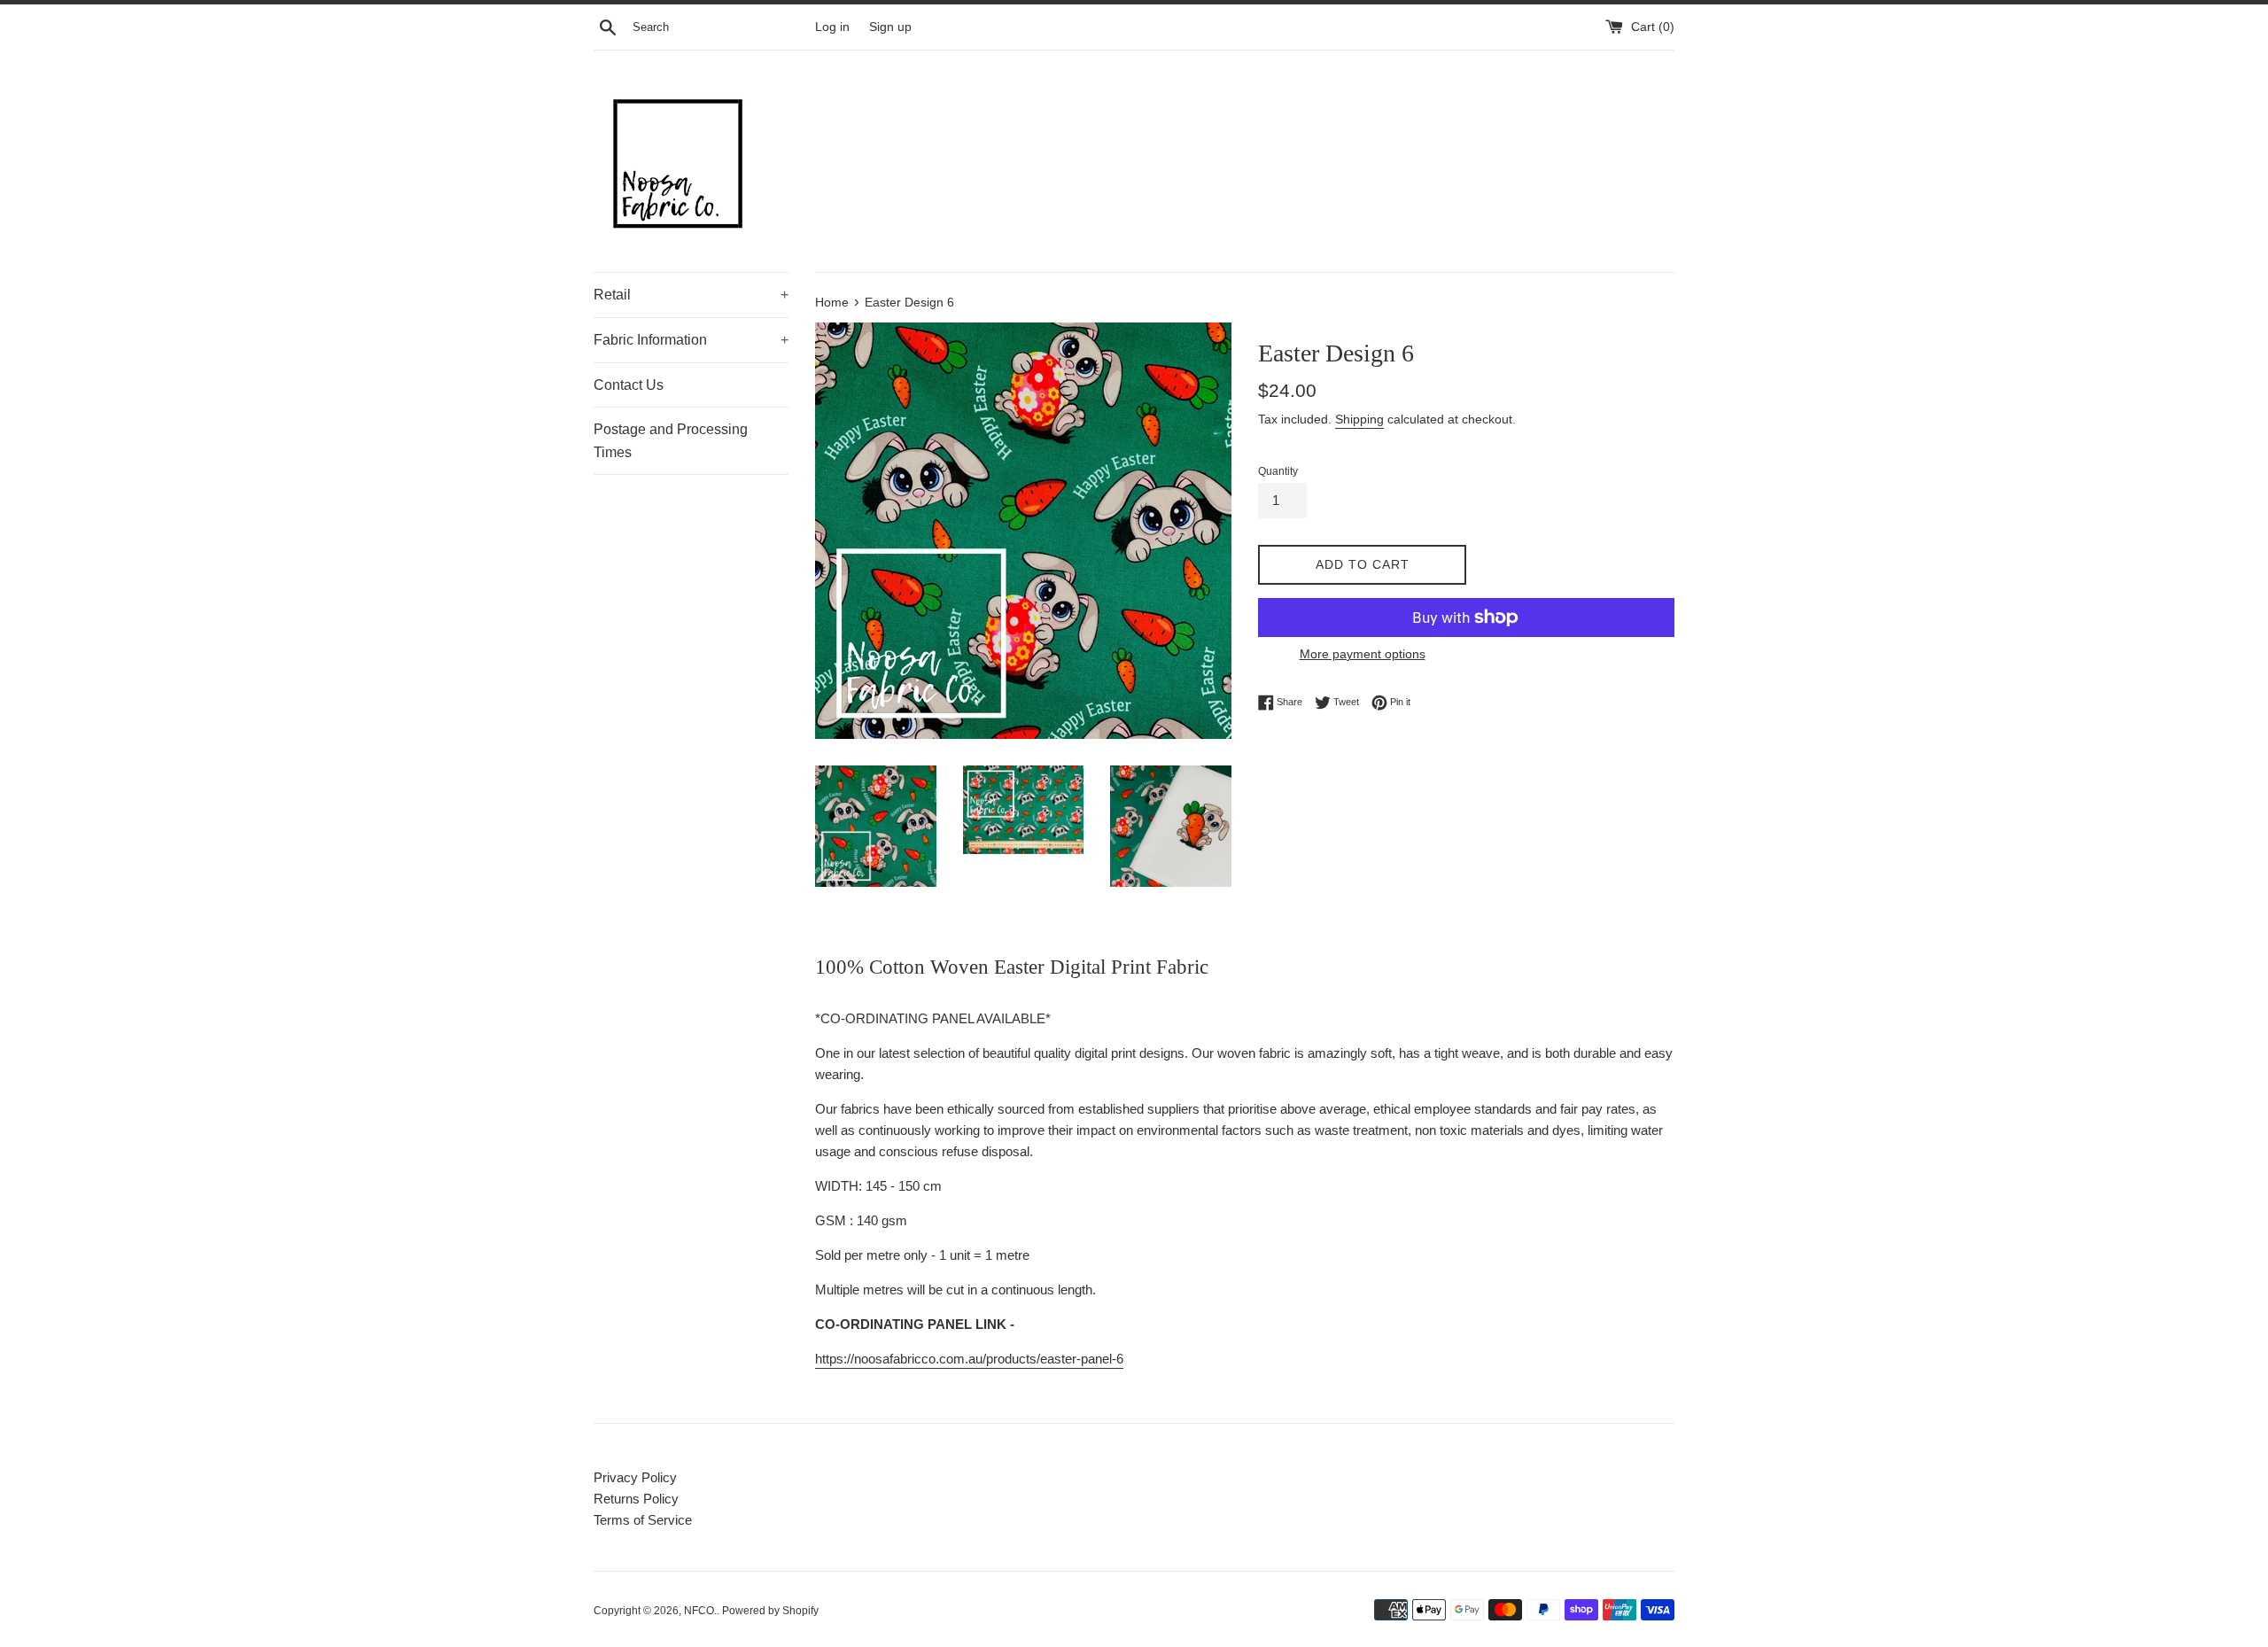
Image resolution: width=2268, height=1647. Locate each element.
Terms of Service (643, 1520)
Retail (691, 295)
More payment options (1363, 654)
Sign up (890, 27)
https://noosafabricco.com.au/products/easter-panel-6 (969, 1359)
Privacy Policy (635, 1477)
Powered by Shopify (770, 1611)
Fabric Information (691, 340)
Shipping (1359, 419)
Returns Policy (636, 1499)
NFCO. (700, 1611)
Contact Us (629, 385)
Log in (832, 27)
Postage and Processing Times (671, 441)
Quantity (1278, 471)
